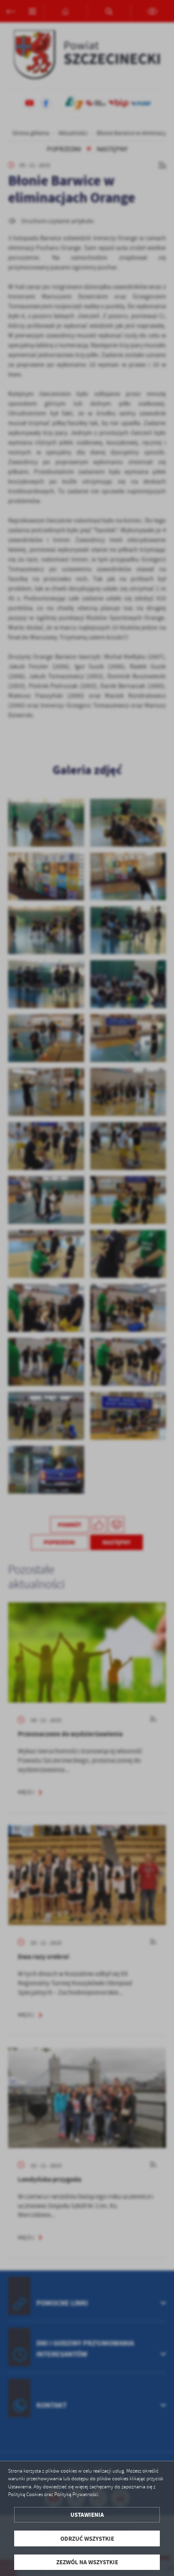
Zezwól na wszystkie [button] (87, 2562)
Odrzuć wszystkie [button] (87, 2538)
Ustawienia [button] (87, 2515)
